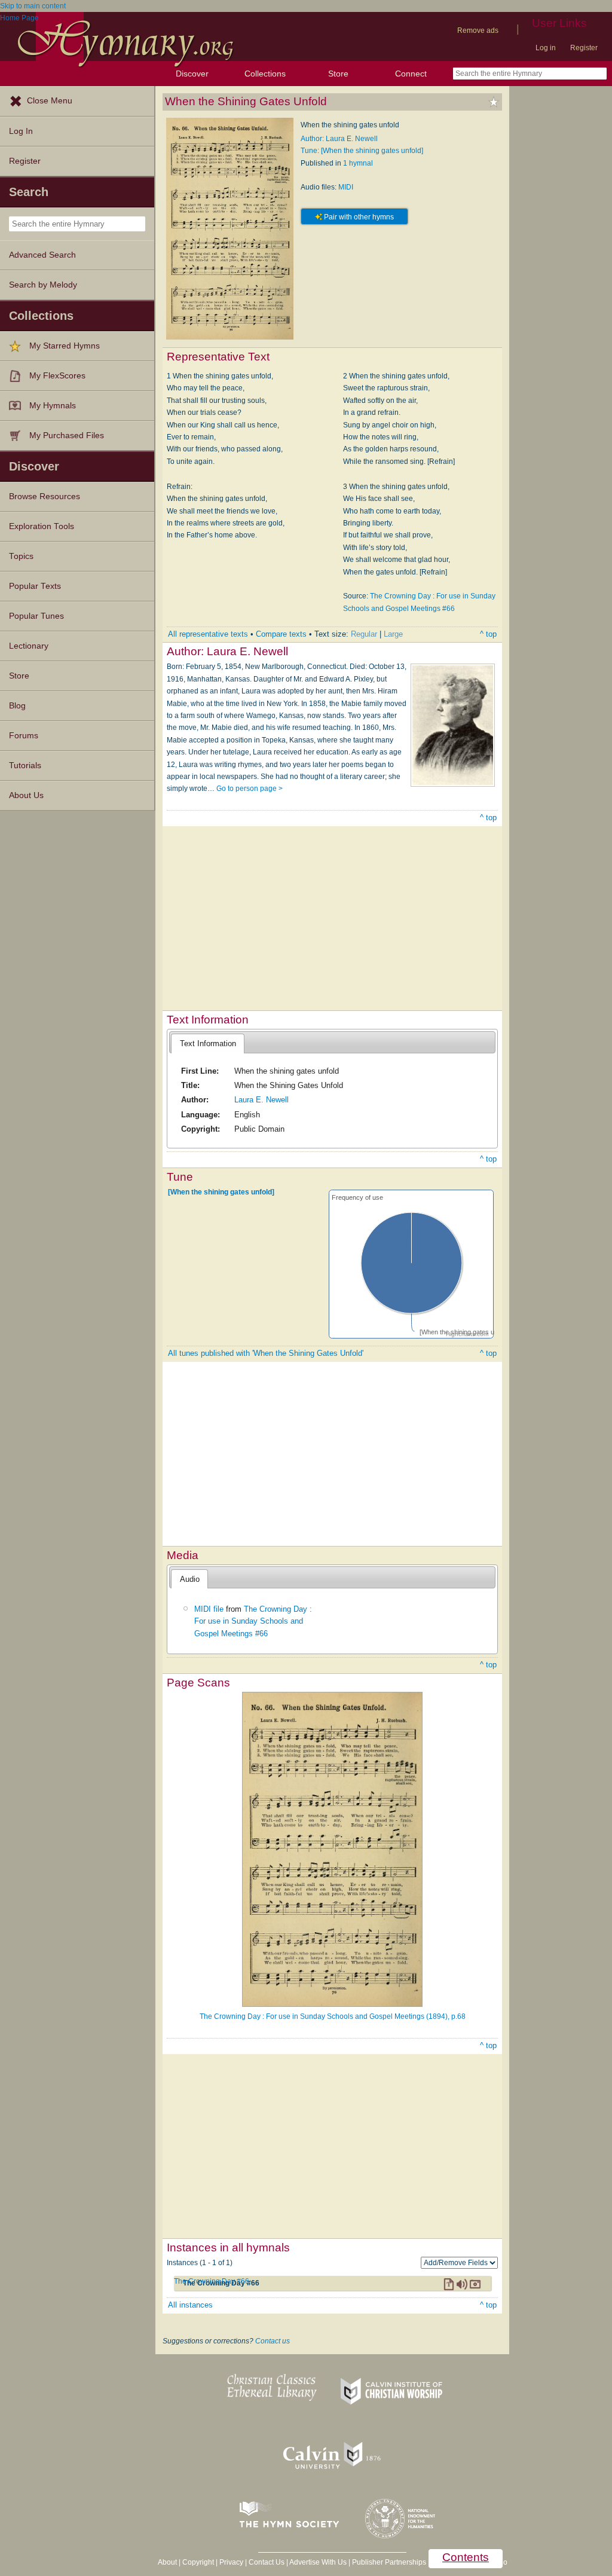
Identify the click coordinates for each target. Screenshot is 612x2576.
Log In (21, 131)
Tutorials (25, 766)
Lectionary (29, 646)
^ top (488, 634)
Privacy (231, 2562)
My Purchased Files (67, 436)
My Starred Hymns (65, 346)
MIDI (346, 187)
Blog (17, 706)
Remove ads (478, 30)
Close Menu (50, 101)
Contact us (273, 2341)
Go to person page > (250, 789)
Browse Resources (45, 496)
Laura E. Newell (261, 1100)
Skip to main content (33, 6)
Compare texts (281, 634)
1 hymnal (358, 163)
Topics (21, 556)
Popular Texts (35, 586)
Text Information (208, 1043)
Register (584, 48)
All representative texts (208, 634)
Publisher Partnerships (389, 2562)
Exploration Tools (42, 526)
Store (338, 74)
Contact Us (267, 2562)
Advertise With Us (318, 2562)
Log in (546, 48)
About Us (26, 795)
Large (393, 634)
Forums (24, 736)
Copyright (198, 2562)
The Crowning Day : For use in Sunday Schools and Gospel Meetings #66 (253, 1621)
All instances (190, 2305)
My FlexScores (57, 376)
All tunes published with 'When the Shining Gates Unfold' (266, 1353)
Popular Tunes (36, 616)
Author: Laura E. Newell (339, 139)
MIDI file (209, 1609)
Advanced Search (42, 255)
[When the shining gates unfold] (221, 1192)
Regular (364, 634)
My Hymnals (53, 406)
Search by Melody (43, 285)
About (167, 2562)
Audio (190, 1579)
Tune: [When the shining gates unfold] (362, 151)
